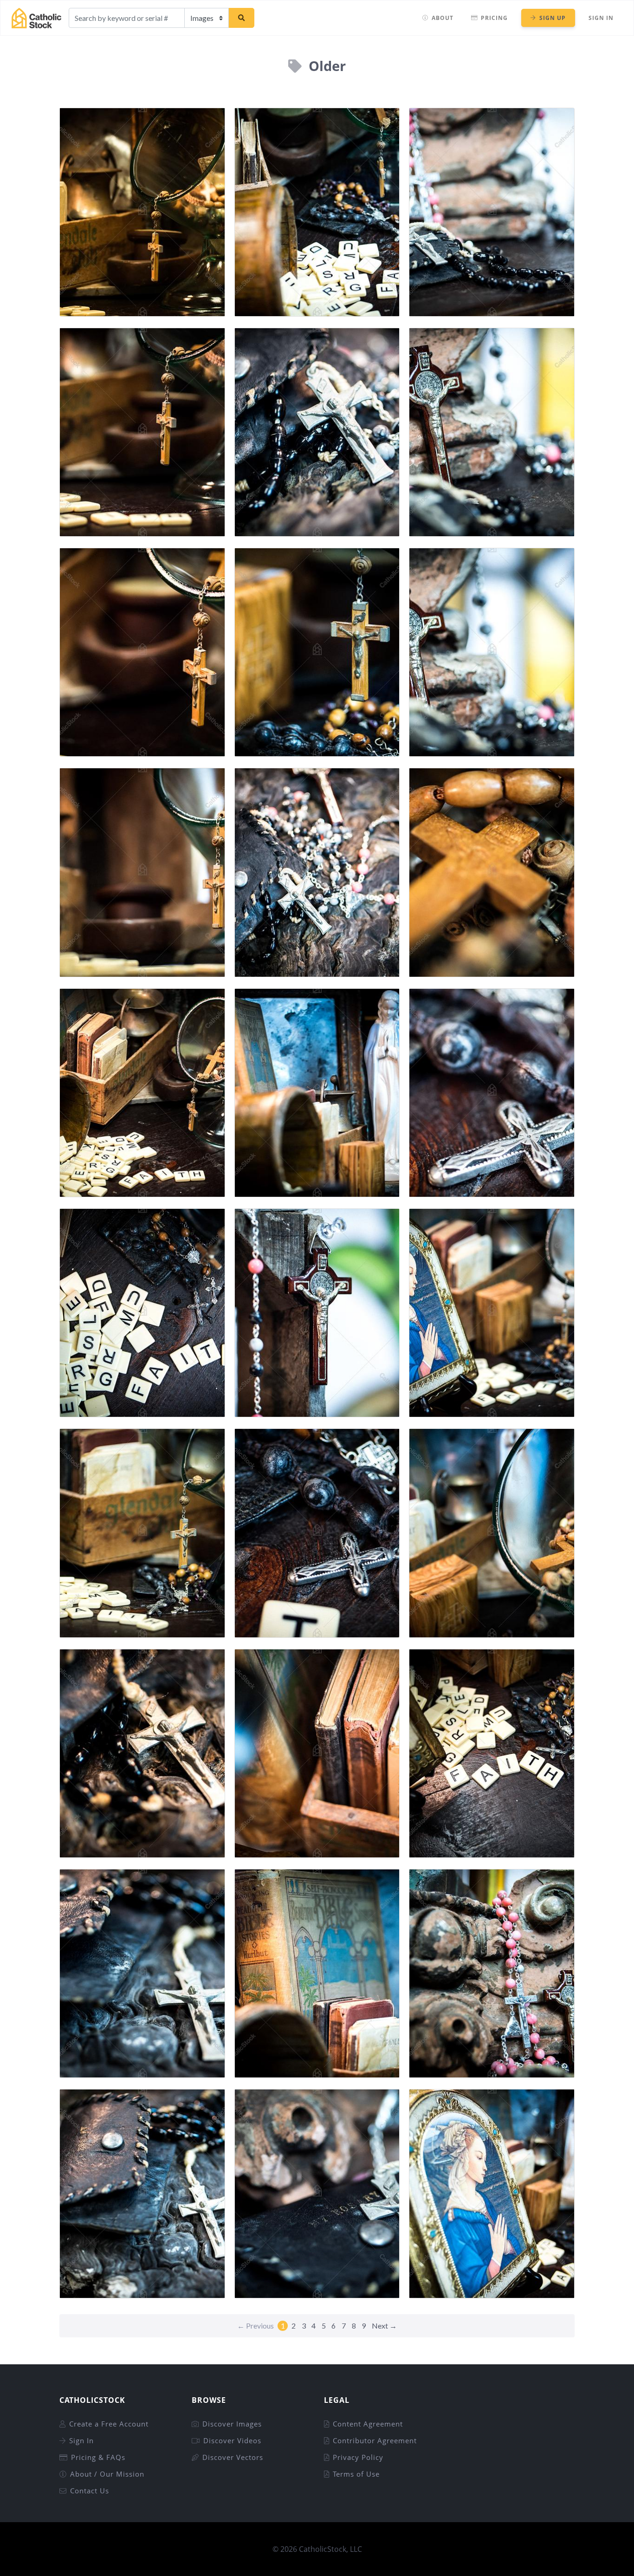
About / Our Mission (107, 2474)
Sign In (601, 18)
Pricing (494, 18)
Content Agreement (368, 2424)
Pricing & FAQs (98, 2457)
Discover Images (232, 2424)
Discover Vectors (233, 2457)
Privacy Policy (358, 2457)
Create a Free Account (109, 2424)
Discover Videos (232, 2440)
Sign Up (553, 18)
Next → (384, 2326)
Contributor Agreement (375, 2440)
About (443, 18)
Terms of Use (356, 2474)
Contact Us (90, 2491)
